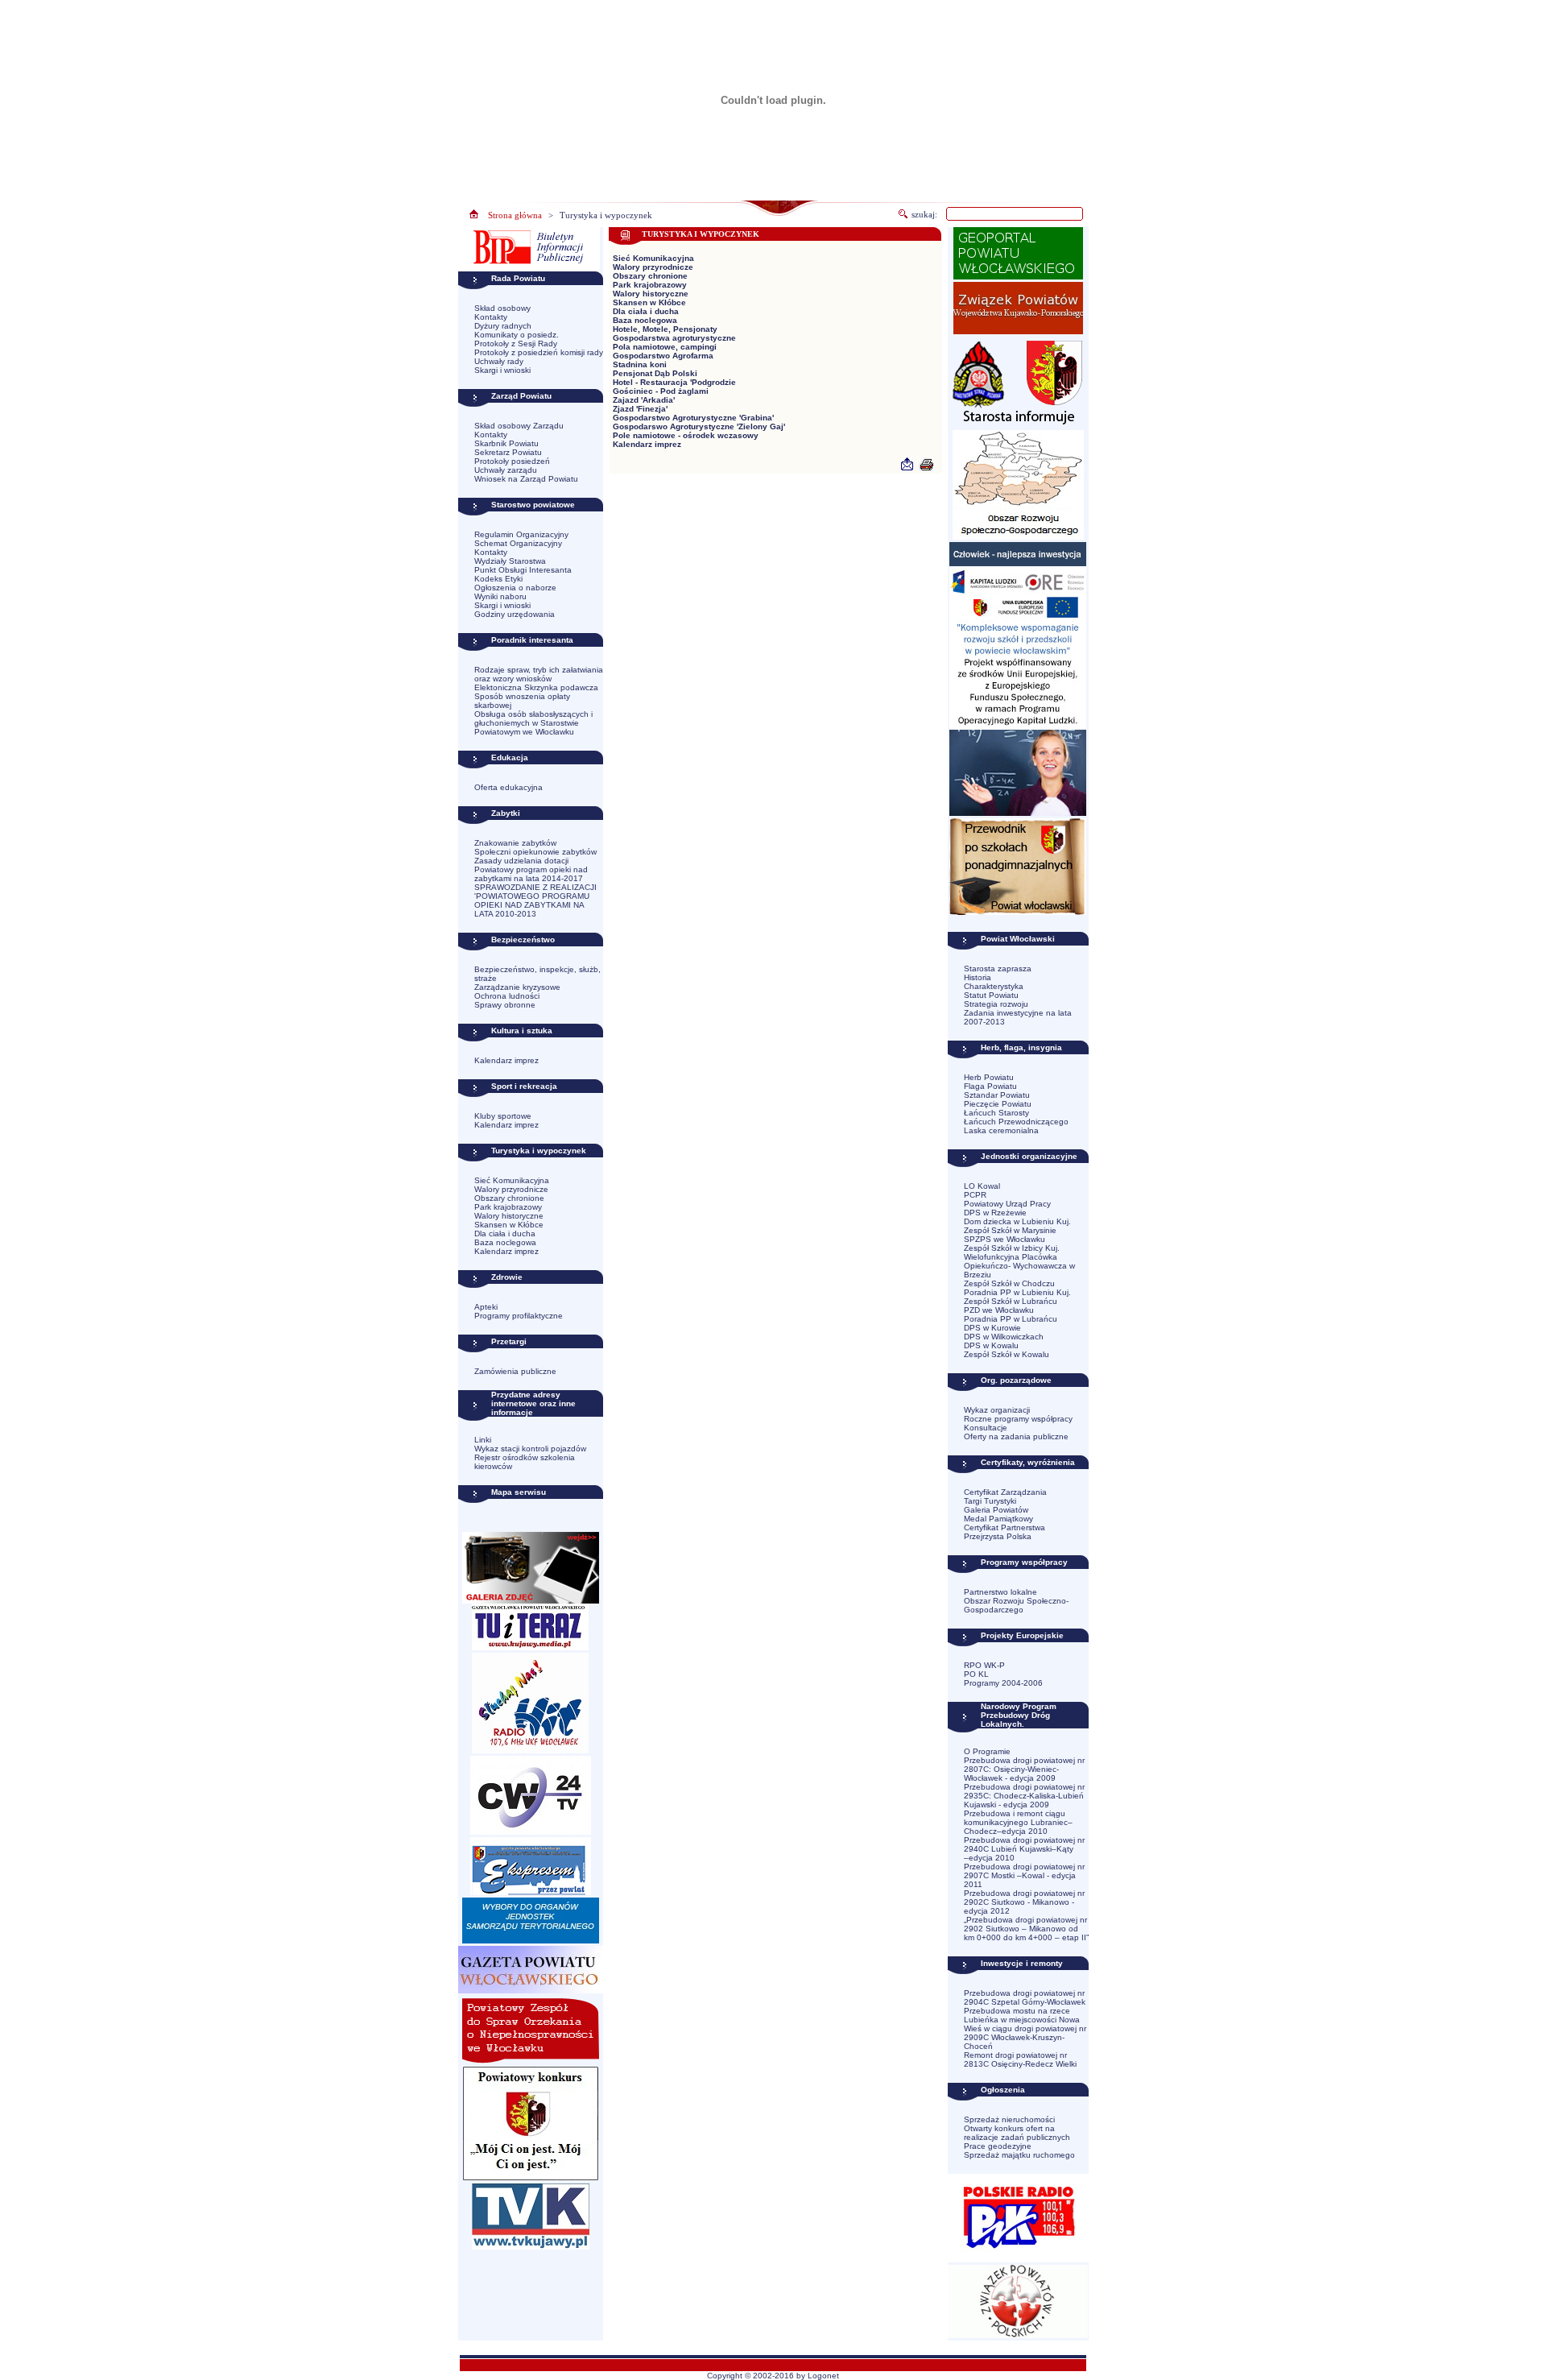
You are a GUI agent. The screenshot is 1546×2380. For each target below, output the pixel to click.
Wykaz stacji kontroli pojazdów (530, 1449)
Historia (978, 977)
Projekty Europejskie (1022, 1635)
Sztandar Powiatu (997, 1095)
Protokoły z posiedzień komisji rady (539, 352)
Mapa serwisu (519, 1492)
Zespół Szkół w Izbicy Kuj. (1012, 1248)
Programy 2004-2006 (1003, 1683)
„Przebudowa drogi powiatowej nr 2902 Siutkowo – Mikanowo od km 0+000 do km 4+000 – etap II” (1026, 1929)
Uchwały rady (499, 361)
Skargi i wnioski (502, 370)
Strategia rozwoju (996, 1004)
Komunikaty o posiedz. (517, 335)
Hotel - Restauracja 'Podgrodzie (674, 382)
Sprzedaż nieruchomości (1009, 2119)
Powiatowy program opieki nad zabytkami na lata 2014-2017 (531, 874)
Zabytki (506, 813)
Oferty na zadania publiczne (1016, 1436)
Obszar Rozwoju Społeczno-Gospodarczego (1016, 1605)
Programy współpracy (1024, 1562)
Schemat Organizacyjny (518, 543)
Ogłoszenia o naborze (515, 588)
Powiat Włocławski (1018, 939)
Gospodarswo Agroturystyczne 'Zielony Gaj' (699, 426)
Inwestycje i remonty (1022, 1963)
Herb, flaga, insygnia (1021, 1047)
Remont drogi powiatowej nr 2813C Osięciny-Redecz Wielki (1020, 2059)
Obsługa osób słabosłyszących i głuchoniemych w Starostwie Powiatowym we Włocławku (533, 723)
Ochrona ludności (507, 996)
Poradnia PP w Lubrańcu (1011, 1319)
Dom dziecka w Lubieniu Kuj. (1017, 1221)
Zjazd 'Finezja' (640, 409)
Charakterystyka (994, 986)
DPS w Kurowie (992, 1328)
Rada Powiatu (518, 278)
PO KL (976, 1674)
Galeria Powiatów (996, 1510)
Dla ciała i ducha (505, 1233)
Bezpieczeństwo (523, 940)
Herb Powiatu (989, 1077)
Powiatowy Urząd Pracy (1007, 1204)
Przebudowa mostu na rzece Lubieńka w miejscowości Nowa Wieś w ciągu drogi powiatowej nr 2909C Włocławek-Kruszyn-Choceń (1025, 2028)
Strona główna (515, 215)
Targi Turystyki (990, 1501)
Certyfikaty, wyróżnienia (1028, 1462)
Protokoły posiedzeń (512, 461)
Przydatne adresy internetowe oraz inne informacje (533, 1403)
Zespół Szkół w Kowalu (1007, 1354)
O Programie (987, 1751)
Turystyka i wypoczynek (606, 215)
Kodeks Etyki (498, 579)
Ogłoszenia (1003, 2090)
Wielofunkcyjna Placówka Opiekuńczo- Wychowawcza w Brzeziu (1019, 1266)
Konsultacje (986, 1428)
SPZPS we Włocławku (1004, 1239)
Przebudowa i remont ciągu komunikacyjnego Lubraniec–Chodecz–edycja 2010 (1018, 1822)
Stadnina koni (640, 364)
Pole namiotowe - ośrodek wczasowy (686, 435)
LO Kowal (982, 1186)
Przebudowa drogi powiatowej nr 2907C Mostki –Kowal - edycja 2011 (1024, 1875)
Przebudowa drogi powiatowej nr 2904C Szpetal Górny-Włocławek (1025, 1997)
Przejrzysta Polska (998, 1536)
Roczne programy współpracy (1018, 1419)
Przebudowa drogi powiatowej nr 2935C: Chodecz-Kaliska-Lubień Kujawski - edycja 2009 (1024, 1796)
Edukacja (510, 757)
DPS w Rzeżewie (995, 1213)
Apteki (486, 1307)
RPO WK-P (984, 1665)
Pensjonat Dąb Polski (655, 373)
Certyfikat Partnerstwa (1004, 1527)
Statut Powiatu (991, 995)
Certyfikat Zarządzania (1005, 1492)
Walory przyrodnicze (511, 1189)
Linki (483, 1440)
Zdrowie (507, 1277)
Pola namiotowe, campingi (665, 347)
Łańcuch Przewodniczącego (1016, 1122)
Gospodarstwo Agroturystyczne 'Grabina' (693, 418)
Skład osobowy (502, 308)
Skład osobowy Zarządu (519, 426)
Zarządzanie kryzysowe (517, 987)
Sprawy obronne (505, 1005)
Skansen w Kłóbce (509, 1225)
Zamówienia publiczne (515, 1371)
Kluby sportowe (503, 1116)
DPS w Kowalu (991, 1345)
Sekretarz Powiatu (508, 452)
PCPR (975, 1195)
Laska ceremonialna (1001, 1130)
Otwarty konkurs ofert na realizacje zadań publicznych (1017, 2133)
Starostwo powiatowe (533, 505)
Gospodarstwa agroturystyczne (674, 338)
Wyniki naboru (500, 596)
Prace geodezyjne (998, 2146)
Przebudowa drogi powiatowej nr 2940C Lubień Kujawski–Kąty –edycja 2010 (1024, 1849)
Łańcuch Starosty (996, 1113)
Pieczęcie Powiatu (998, 1104)
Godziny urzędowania (515, 614)
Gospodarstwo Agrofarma (663, 356)
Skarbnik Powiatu (506, 443)
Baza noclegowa (505, 1242)
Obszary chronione (509, 1198)
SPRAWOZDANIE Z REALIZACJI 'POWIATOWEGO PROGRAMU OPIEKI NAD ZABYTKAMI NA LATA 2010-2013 (535, 900)
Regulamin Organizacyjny (521, 534)
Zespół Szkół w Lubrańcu (1011, 1301)
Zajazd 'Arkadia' (644, 400)
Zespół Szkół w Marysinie (1010, 1230)
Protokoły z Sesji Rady (516, 344)
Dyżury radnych (503, 326)
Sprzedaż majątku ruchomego (1019, 2155)
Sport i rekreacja (524, 1086)
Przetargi (509, 1341)
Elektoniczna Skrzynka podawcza (536, 687)
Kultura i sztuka (522, 1031)
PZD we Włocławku (999, 1310)
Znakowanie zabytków (515, 843)
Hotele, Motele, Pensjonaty (665, 329)
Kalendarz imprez (506, 1060)
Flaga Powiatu (990, 1086)
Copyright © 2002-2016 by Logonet (773, 2376)
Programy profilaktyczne (519, 1316)
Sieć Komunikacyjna (512, 1180)
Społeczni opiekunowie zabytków (535, 852)
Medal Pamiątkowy (998, 1519)
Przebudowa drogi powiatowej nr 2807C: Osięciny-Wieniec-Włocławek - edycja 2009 (1024, 1769)
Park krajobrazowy (508, 1207)
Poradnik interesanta (532, 640)
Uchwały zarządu (506, 470)
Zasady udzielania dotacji (521, 861)
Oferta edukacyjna (508, 787)
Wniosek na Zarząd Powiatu (526, 479)
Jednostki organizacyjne (1029, 1156)
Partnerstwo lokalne (1000, 1592)
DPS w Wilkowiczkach (1004, 1337)
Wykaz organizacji (997, 1410)
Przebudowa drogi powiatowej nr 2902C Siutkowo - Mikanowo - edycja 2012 (1024, 1902)
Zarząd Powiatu (521, 396)
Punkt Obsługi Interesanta (523, 570)
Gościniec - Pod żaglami (661, 391)
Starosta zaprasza (998, 969)
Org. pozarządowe (1016, 1380)
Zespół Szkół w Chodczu (1009, 1283)
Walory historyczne (509, 1216)
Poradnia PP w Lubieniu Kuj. (1017, 1292)
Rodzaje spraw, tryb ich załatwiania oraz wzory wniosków (539, 674)
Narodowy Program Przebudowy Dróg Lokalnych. (1019, 1715)
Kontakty (491, 317)
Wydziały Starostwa (510, 561)
